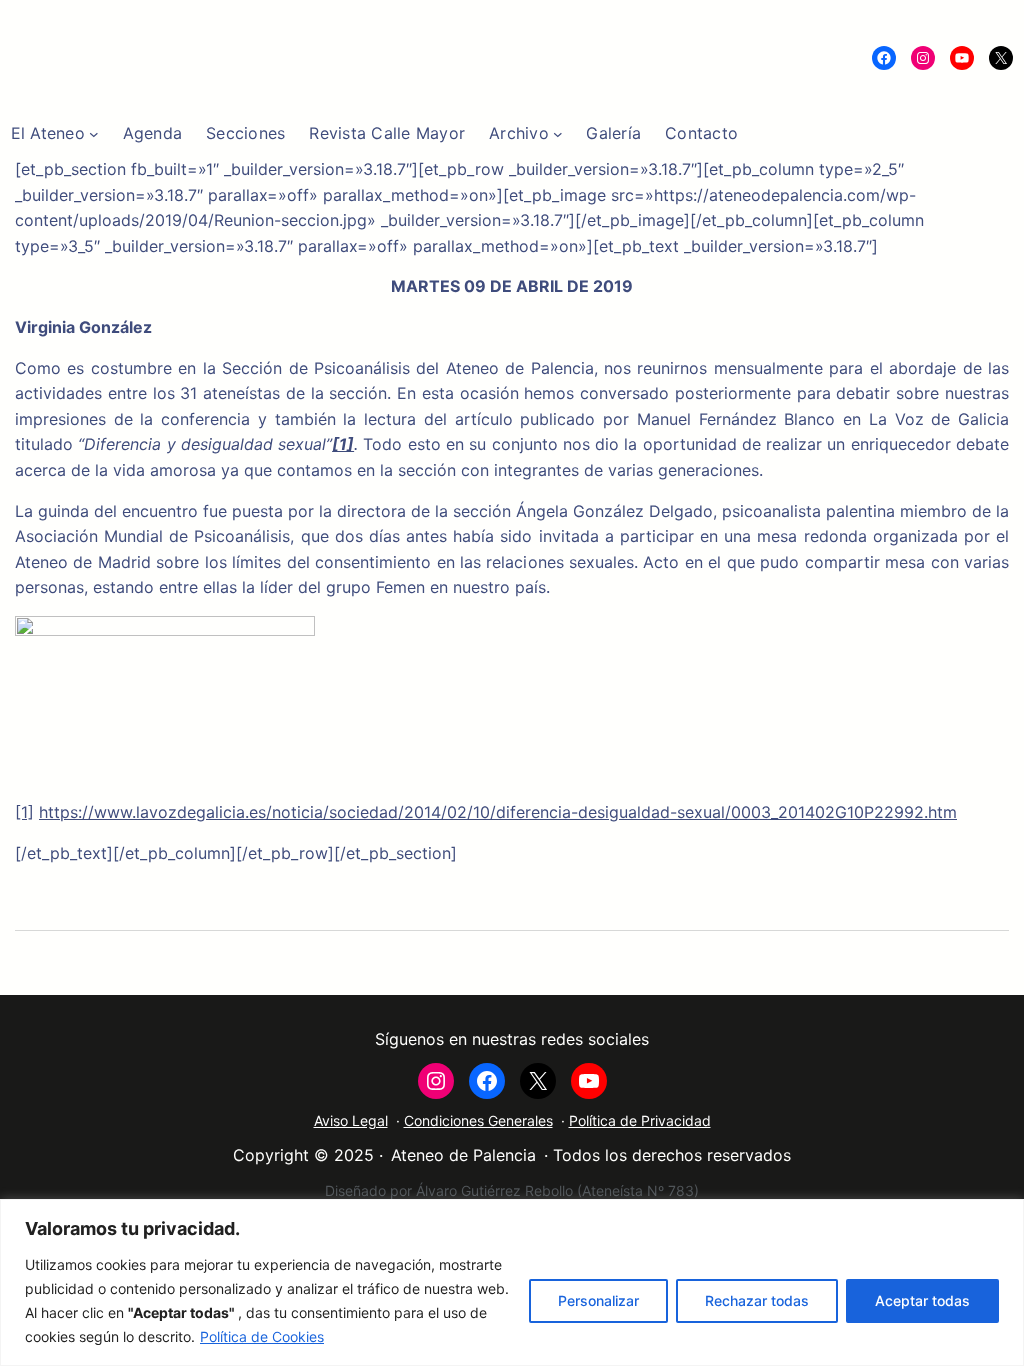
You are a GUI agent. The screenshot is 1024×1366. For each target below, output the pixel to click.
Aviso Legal (351, 1120)
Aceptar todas (922, 1300)
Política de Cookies (262, 1336)
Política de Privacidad (640, 1120)
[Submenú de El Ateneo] (94, 134)
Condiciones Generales (478, 1120)
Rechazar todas (757, 1300)
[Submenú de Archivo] (558, 134)
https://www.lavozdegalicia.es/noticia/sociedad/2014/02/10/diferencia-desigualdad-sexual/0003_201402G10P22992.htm (498, 812)
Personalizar (598, 1300)
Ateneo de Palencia (463, 1155)
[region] (512, 1282)
